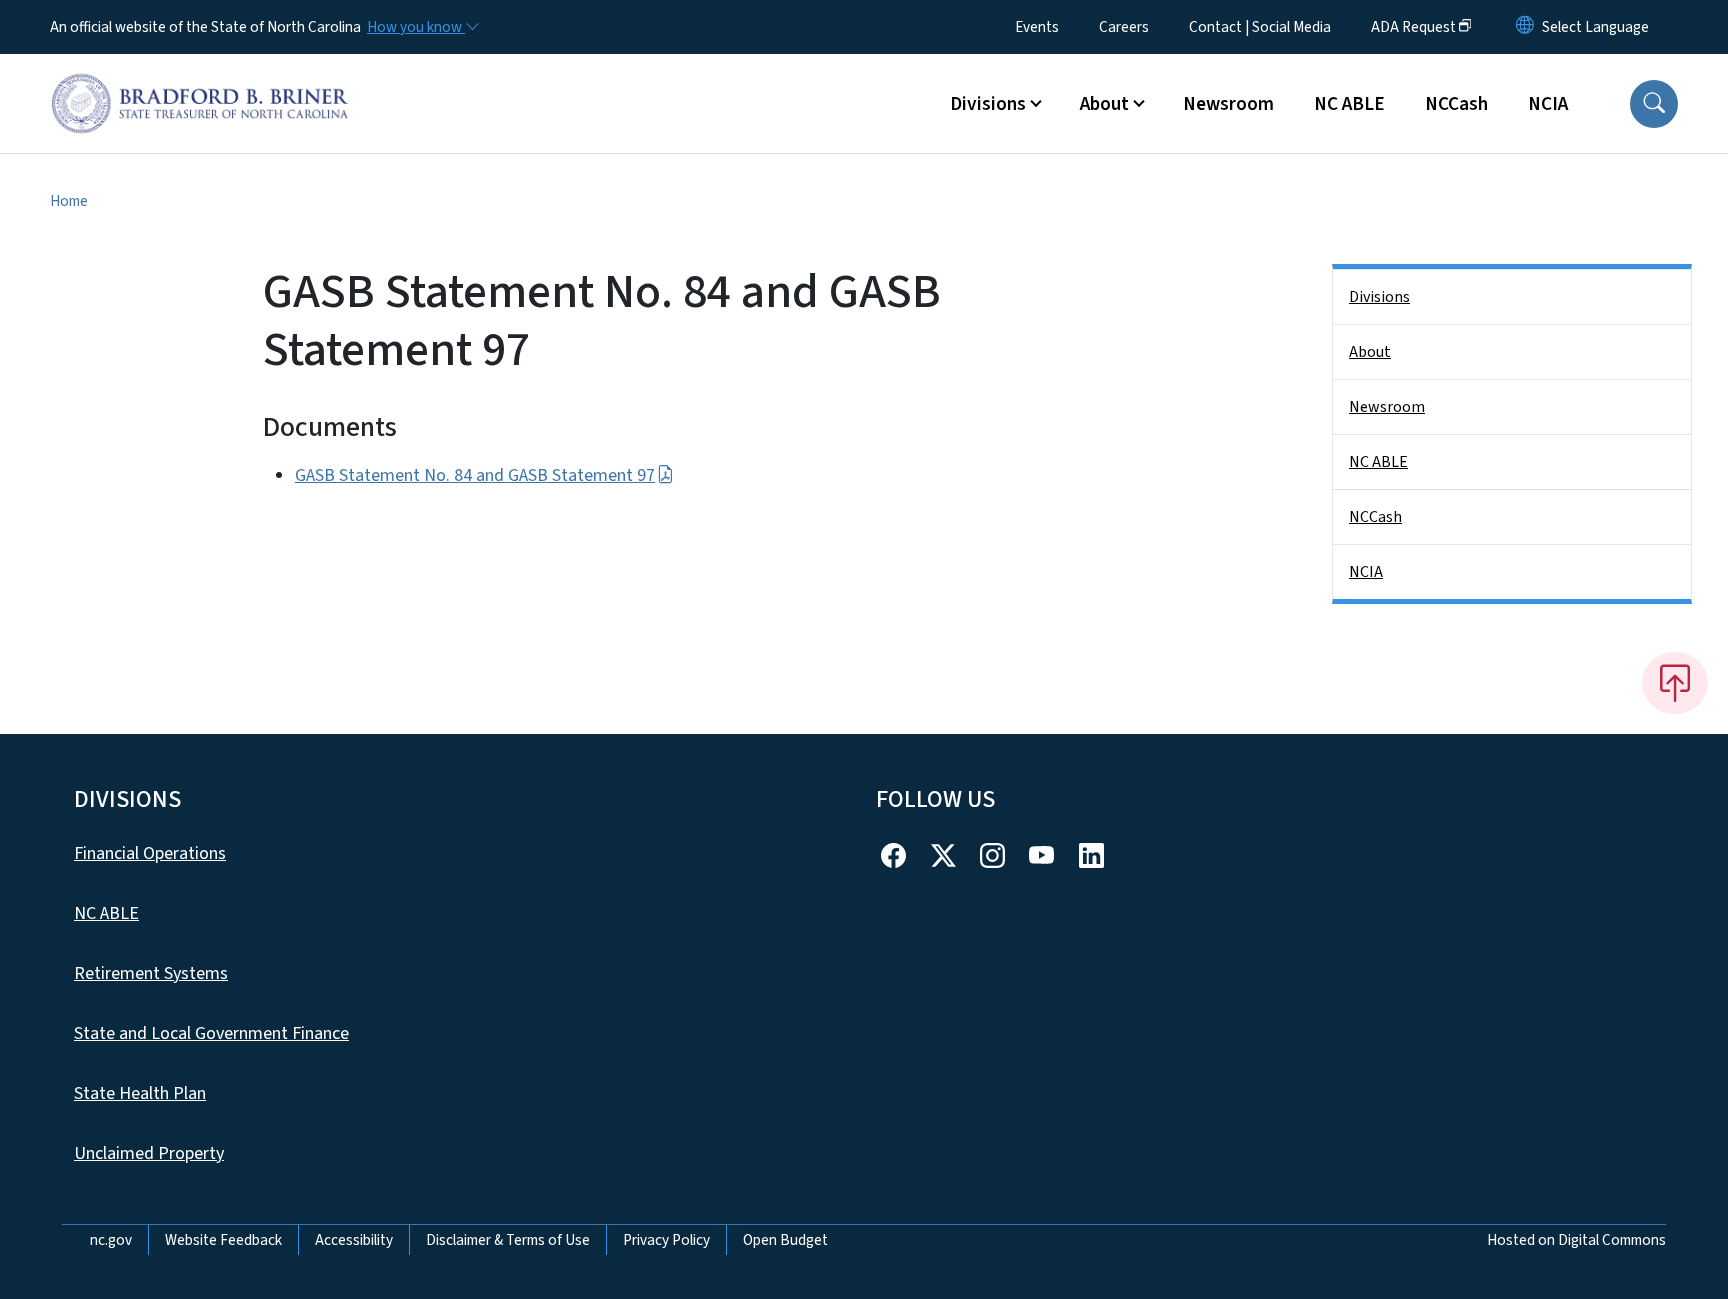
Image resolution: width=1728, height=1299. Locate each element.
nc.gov (111, 1240)
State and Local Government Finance (211, 1033)
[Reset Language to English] (1525, 27)
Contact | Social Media (1260, 27)
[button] (1654, 104)
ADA (1413, 27)
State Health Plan (140, 1093)
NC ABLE (1349, 104)
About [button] (1104, 104)
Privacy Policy (666, 1240)
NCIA (1548, 104)
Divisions (1379, 297)
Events (1037, 27)
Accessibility (354, 1240)
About (1370, 352)
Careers (1124, 27)
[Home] (200, 81)
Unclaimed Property (149, 1153)
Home (69, 201)
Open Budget (785, 1240)
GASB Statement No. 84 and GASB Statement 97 (475, 475)
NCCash (1456, 104)
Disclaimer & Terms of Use (508, 1240)
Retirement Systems (151, 973)
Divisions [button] (988, 104)
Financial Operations (150, 853)
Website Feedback (223, 1240)
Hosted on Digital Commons (1576, 1240)
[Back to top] (1675, 683)
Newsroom (1228, 104)
